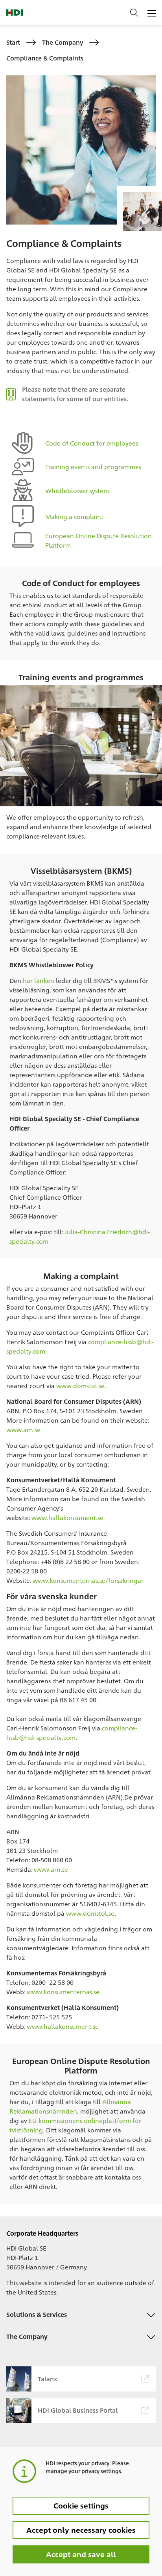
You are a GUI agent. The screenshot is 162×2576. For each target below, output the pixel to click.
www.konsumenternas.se (63, 1992)
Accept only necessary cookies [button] (81, 2530)
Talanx (48, 2379)
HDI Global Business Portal (78, 2410)
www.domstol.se (80, 1386)
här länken (39, 980)
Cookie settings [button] (81, 2505)
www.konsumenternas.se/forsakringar (88, 1580)
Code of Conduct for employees (92, 443)
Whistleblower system (77, 491)
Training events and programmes (93, 467)
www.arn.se (23, 1430)
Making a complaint (74, 516)
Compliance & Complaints (45, 58)
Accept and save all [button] (81, 2554)
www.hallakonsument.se (67, 1517)
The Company (63, 42)
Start (13, 42)
